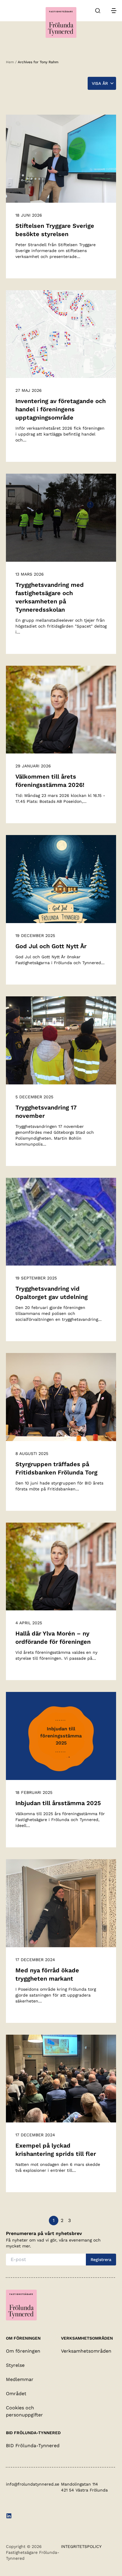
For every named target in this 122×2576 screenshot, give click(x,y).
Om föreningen (23, 2351)
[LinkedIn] (9, 2517)
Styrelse (15, 2365)
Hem (10, 62)
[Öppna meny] (114, 11)
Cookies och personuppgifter (24, 2411)
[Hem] (61, 22)
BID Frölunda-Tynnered (33, 2446)
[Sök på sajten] (98, 11)
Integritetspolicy (81, 2546)
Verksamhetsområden (86, 2351)
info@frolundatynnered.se (33, 2484)
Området (16, 2394)
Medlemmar (20, 2379)
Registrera (101, 2260)
